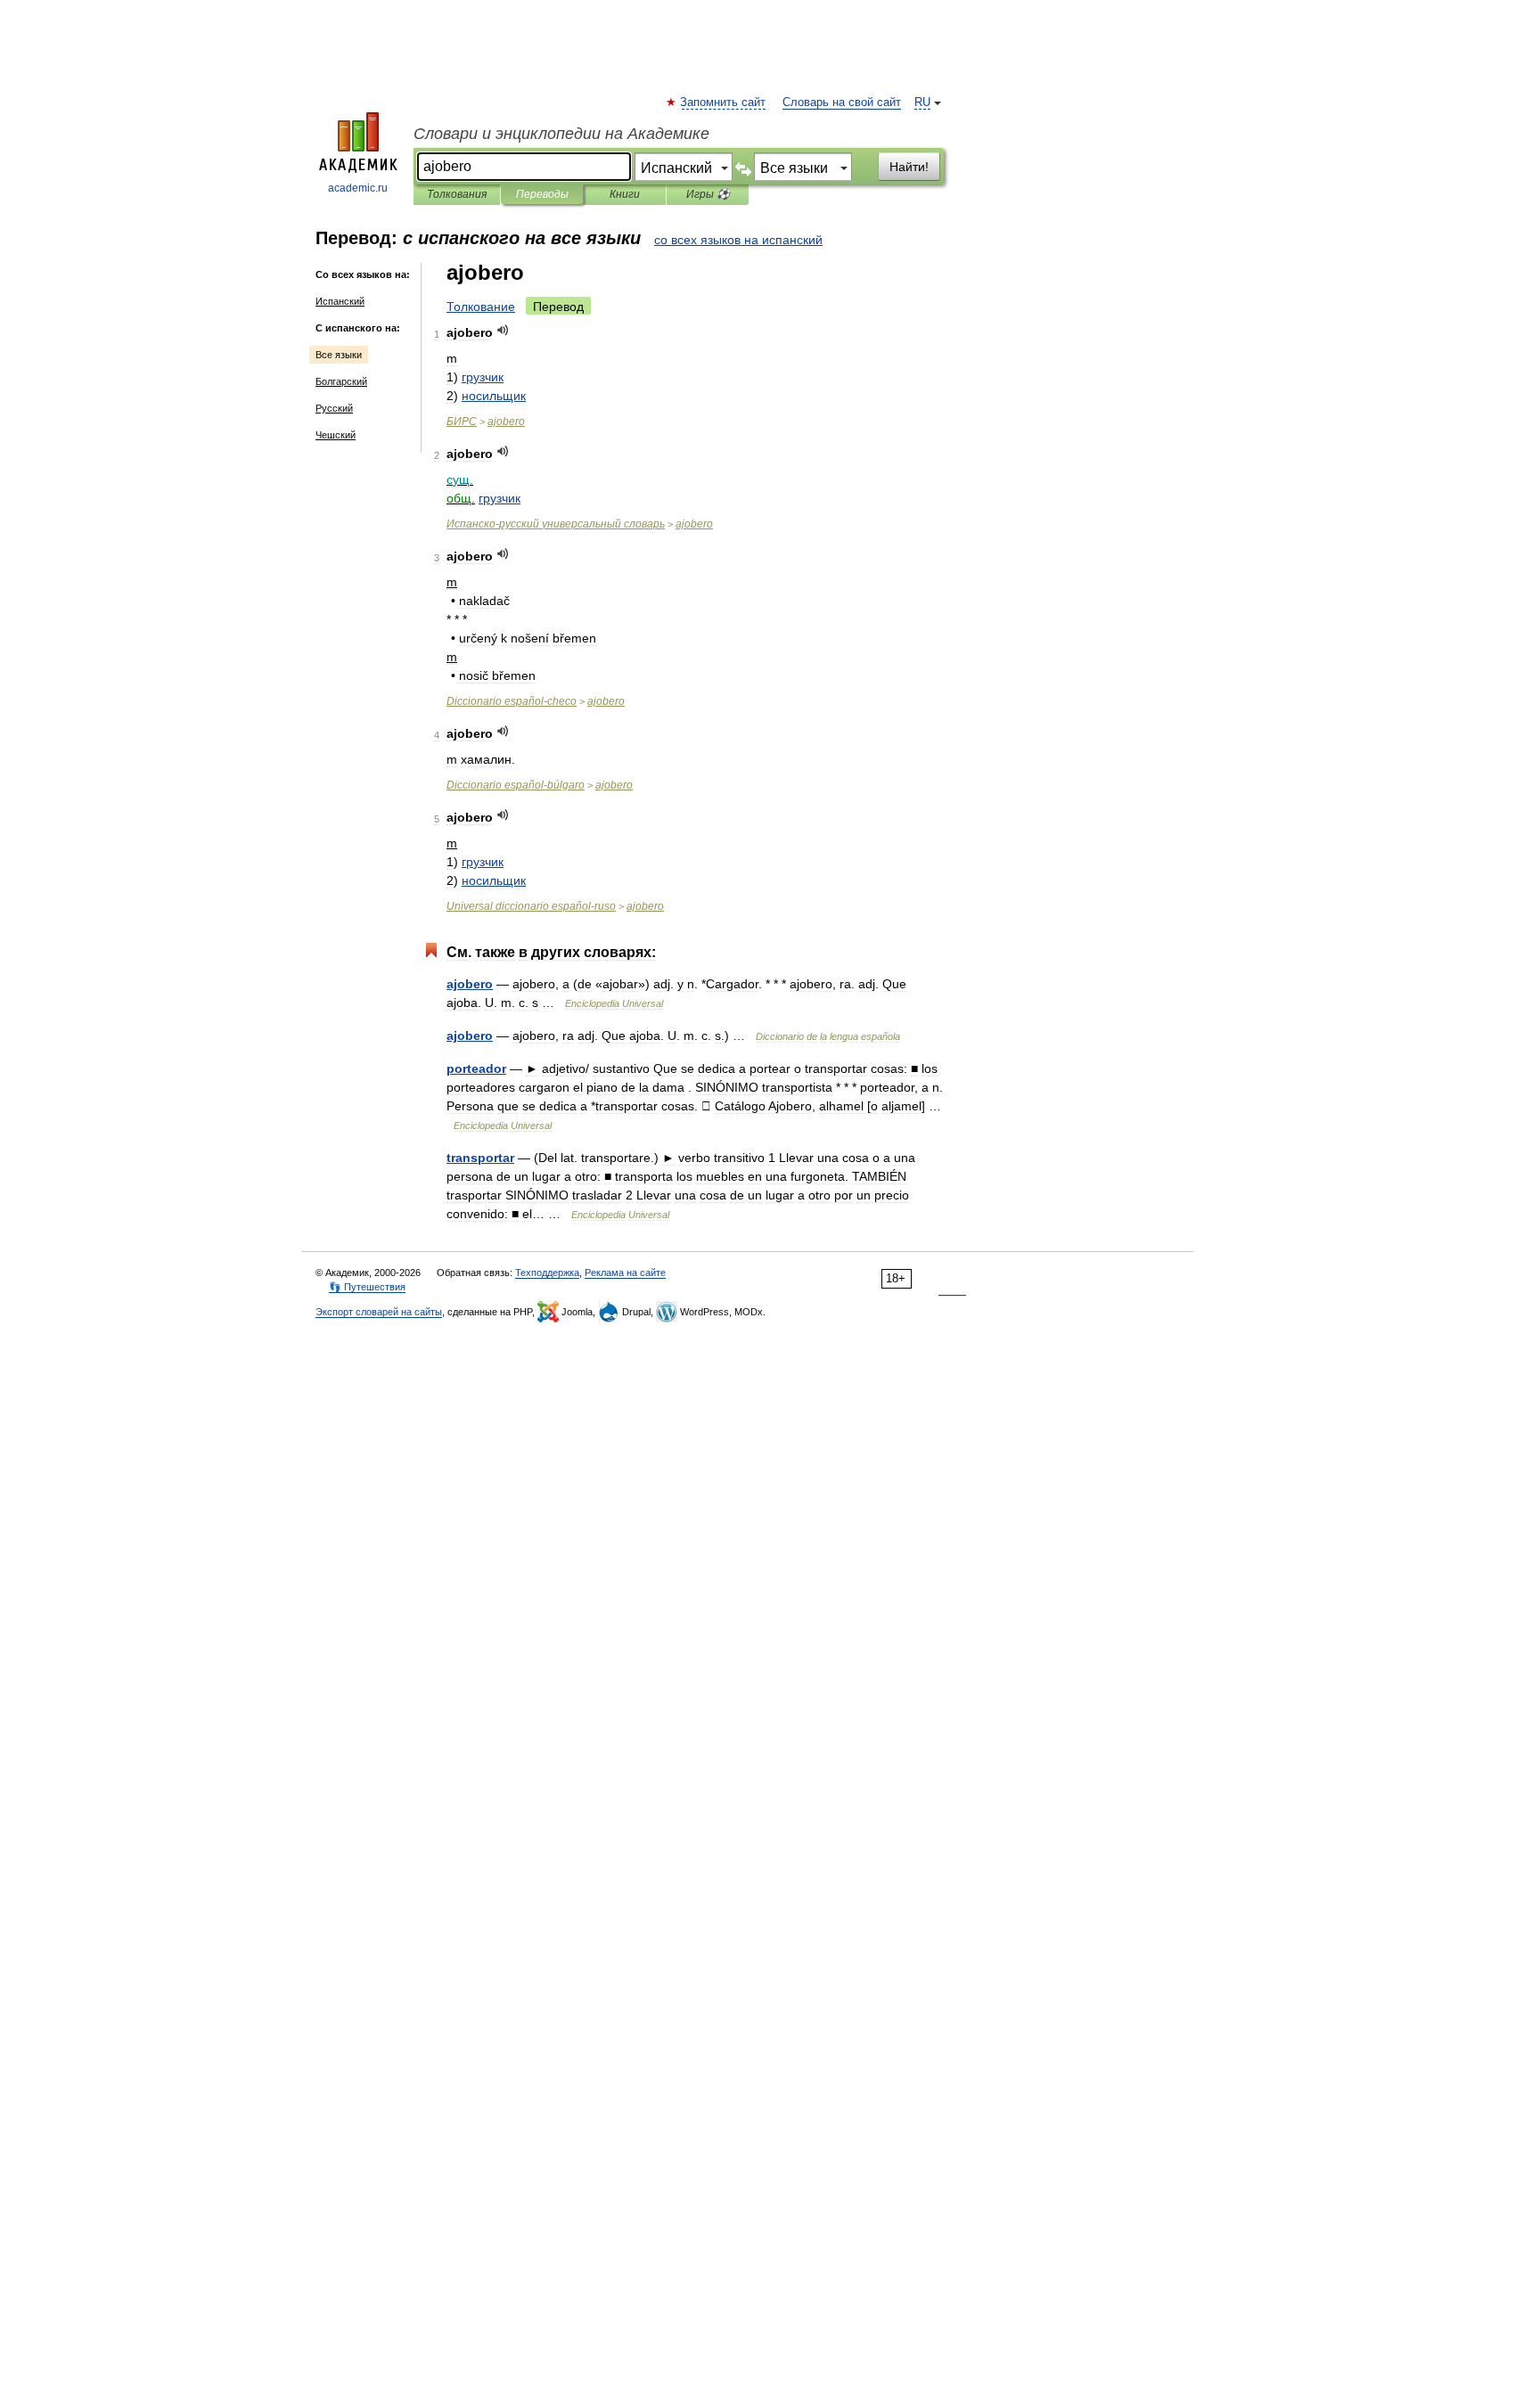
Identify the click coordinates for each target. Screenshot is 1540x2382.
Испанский (340, 301)
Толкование (481, 307)
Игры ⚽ (708, 194)
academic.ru (358, 188)
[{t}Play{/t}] (503, 330)
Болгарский (341, 381)
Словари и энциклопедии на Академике (561, 134)
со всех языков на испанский (738, 240)
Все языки (339, 355)
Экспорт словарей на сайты (379, 1312)
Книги (625, 194)
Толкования (457, 194)
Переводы (542, 194)
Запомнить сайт (724, 102)
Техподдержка (547, 1273)
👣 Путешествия (367, 1287)
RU (922, 102)
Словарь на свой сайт (842, 102)
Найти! (909, 167)
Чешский (336, 435)
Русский (334, 408)
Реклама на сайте (625, 1273)
